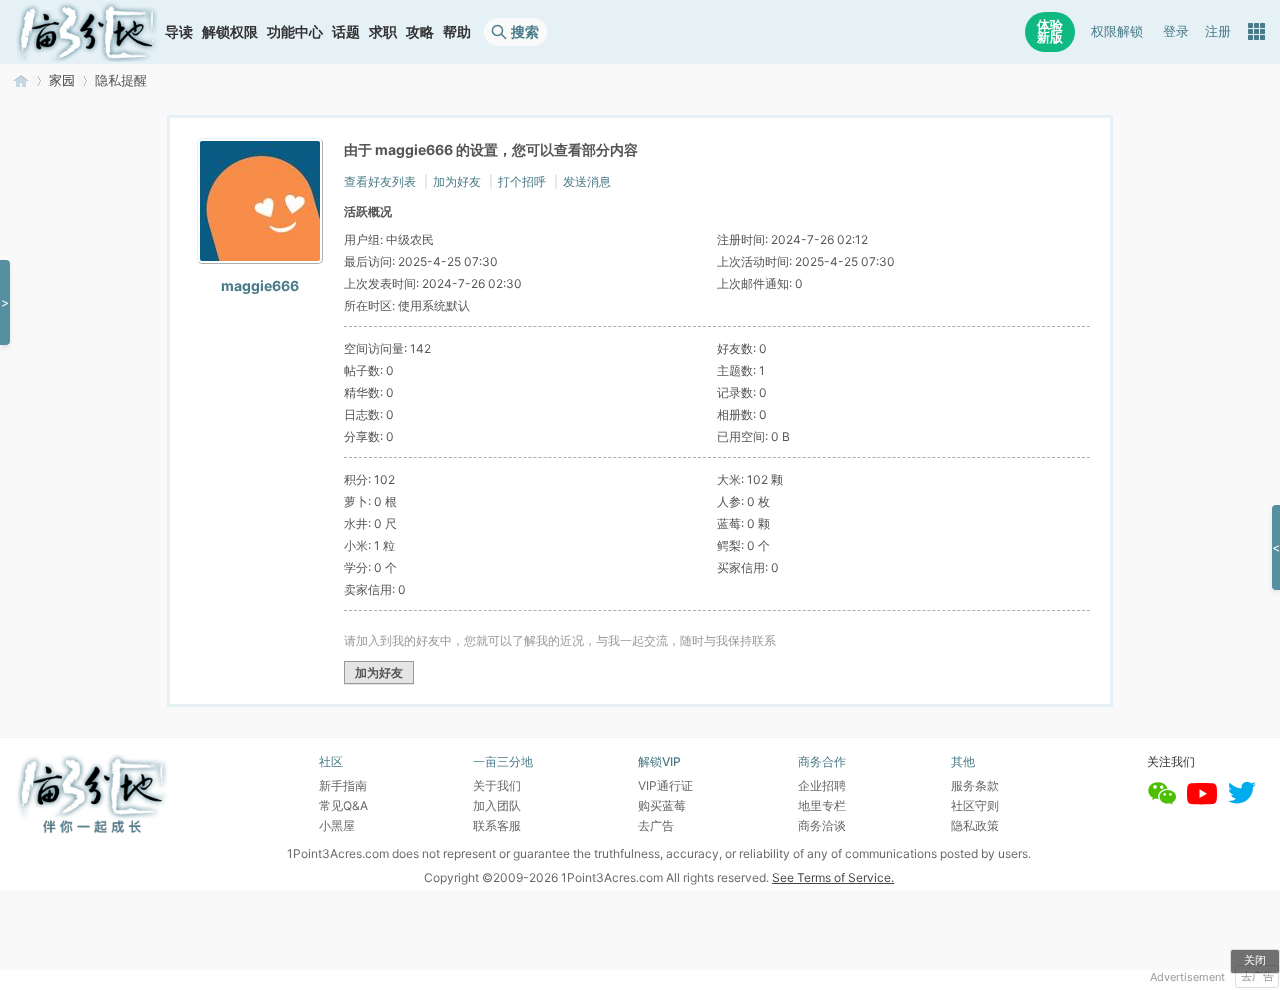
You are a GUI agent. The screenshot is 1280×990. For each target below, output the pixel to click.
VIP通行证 (665, 785)
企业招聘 (822, 785)
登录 (1176, 31)
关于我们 (497, 785)
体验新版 (1050, 31)
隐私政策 (975, 825)
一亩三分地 (21, 80)
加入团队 (497, 805)
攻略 (420, 31)
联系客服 (497, 825)
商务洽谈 (822, 825)
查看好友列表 (380, 181)
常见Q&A (343, 805)
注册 (1218, 31)
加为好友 (457, 181)
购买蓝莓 (662, 805)
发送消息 (587, 181)
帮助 (457, 31)
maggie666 (260, 285)
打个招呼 (522, 181)
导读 (179, 31)
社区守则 (975, 805)
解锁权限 (230, 31)
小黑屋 (337, 825)
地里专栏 (822, 805)
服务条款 (975, 785)
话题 (346, 31)
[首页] (87, 32)
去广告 (1257, 976)
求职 (383, 31)
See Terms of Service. (833, 877)
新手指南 (343, 785)
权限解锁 (1117, 31)
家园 (62, 80)
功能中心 (295, 31)
